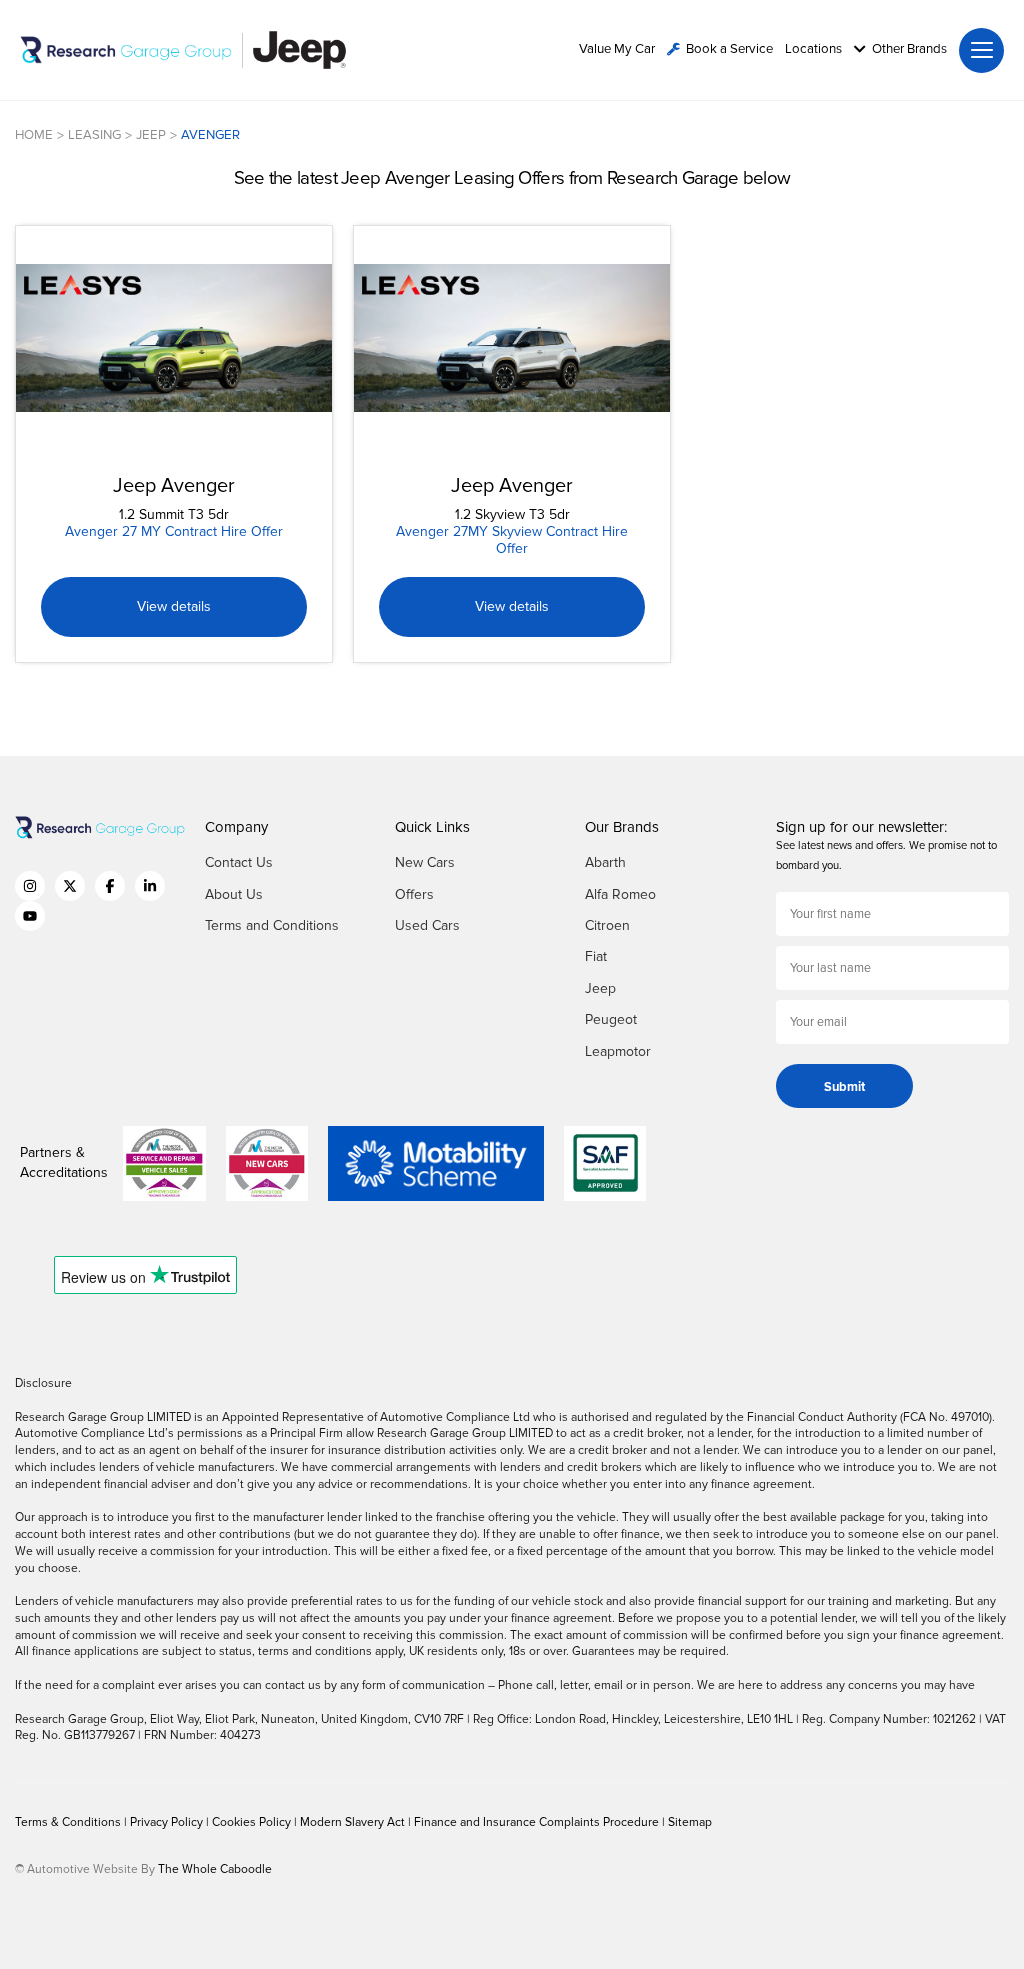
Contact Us (239, 862)
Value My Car (617, 49)
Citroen (607, 925)
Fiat (596, 956)
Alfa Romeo (620, 894)
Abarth (605, 862)
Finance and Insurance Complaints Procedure (538, 1822)
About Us (234, 894)
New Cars (425, 862)
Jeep (600, 988)
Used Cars (427, 925)
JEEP (151, 135)
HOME (34, 135)
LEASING (94, 135)
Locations (813, 49)
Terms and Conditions (272, 925)
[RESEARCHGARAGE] (126, 50)
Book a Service (729, 49)
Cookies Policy (253, 1822)
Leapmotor (618, 1051)
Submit (844, 1087)
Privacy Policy (168, 1822)
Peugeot (611, 1019)
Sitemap (690, 1822)
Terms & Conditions (69, 1822)
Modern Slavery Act (354, 1822)
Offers (414, 894)
